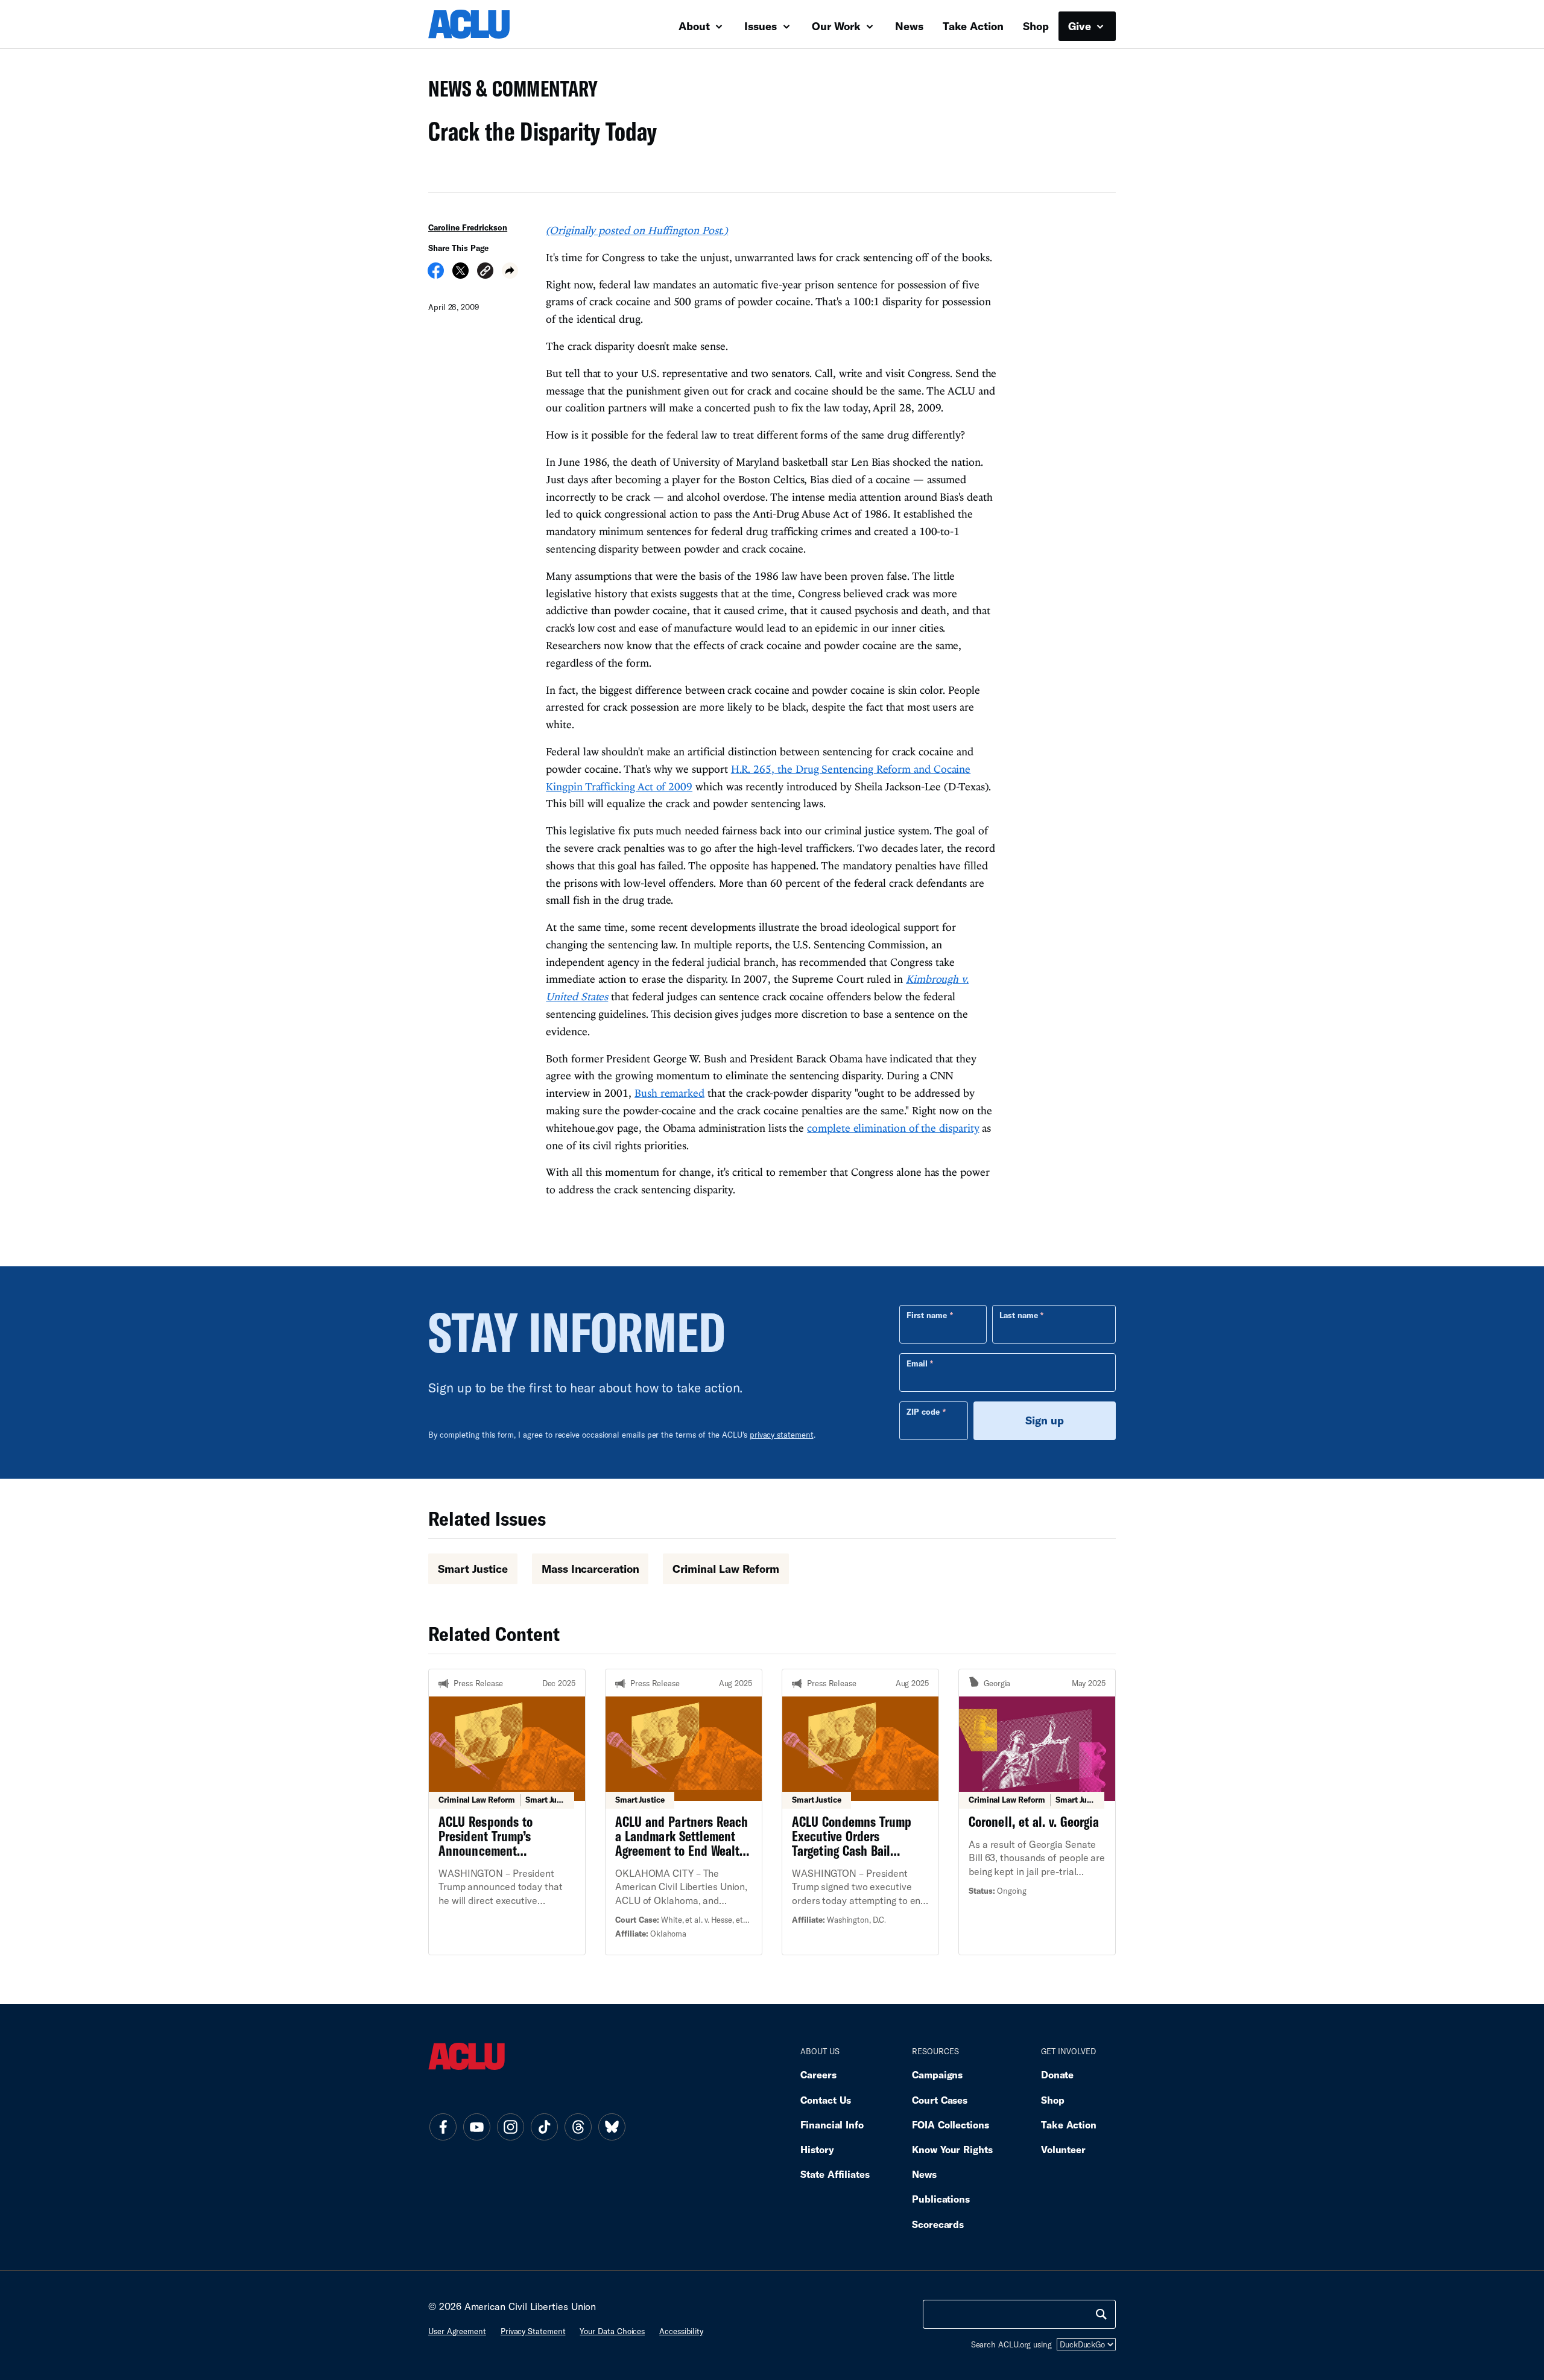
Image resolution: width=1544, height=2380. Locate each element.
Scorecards (938, 2224)
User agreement (457, 2331)
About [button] (696, 26)
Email (917, 1363)
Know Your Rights (952, 2149)
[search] (1101, 2314)
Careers (818, 2074)
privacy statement (782, 1435)
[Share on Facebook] (436, 274)
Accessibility (681, 2331)
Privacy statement (533, 2331)
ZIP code (923, 1412)
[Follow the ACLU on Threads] (578, 2127)
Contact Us (826, 2100)
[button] (485, 272)
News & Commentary (508, 92)
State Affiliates (835, 2174)
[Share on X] (460, 274)
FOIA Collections (951, 2125)
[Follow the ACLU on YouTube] (476, 2127)
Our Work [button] (838, 26)
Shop (1036, 26)
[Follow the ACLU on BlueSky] (612, 2127)
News (909, 26)
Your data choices (612, 2331)
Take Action (973, 26)
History (817, 2149)
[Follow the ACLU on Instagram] (510, 2127)
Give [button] (1081, 26)
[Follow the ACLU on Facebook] (443, 2127)
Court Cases (940, 2100)
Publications (941, 2199)
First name (927, 1315)
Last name (1019, 1315)
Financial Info (832, 2125)
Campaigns (937, 2074)
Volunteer (1063, 2149)
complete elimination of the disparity (893, 1128)
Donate (1057, 2074)
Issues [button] (762, 26)
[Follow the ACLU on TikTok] (544, 2127)
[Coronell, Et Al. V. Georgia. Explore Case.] (1037, 1812)
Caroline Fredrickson (468, 227)
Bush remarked (669, 1093)
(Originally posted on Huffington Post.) (637, 230)
